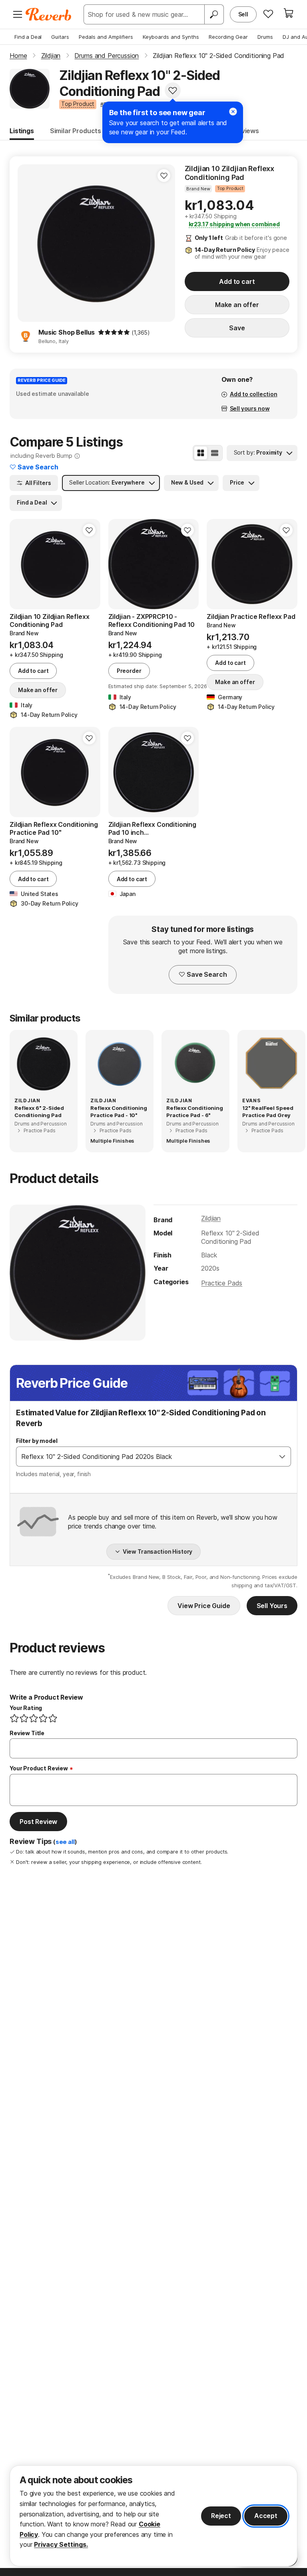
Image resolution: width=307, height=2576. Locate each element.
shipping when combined (234, 224)
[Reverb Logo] (49, 14)
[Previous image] (120, 564)
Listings (22, 131)
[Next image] (187, 564)
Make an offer (237, 305)
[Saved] (268, 14)
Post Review (38, 1822)
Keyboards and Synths (171, 37)
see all (65, 1842)
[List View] (215, 453)
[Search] (214, 14)
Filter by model (37, 1441)
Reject (221, 2516)
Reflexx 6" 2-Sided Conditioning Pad (39, 1111)
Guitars (60, 37)
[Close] (233, 112)
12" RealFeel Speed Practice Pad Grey (268, 1111)
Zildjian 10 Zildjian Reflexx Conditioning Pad (230, 173)
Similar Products (76, 131)
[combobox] (145, 1457)
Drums (265, 37)
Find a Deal (28, 37)
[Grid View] (201, 453)
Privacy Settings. (61, 2544)
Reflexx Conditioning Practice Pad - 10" (119, 1111)
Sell (243, 14)
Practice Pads (222, 1283)
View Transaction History (158, 1551)
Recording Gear (228, 37)
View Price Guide (204, 1606)
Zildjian (211, 1218)
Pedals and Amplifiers (106, 37)
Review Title (27, 1733)
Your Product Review (39, 1768)
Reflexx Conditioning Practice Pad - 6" (195, 1111)
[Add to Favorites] (173, 90)
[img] (114, 332)
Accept (266, 2516)
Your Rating (26, 1708)
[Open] (282, 1457)
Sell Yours (272, 1606)
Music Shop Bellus (67, 332)
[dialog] (153, 2516)
